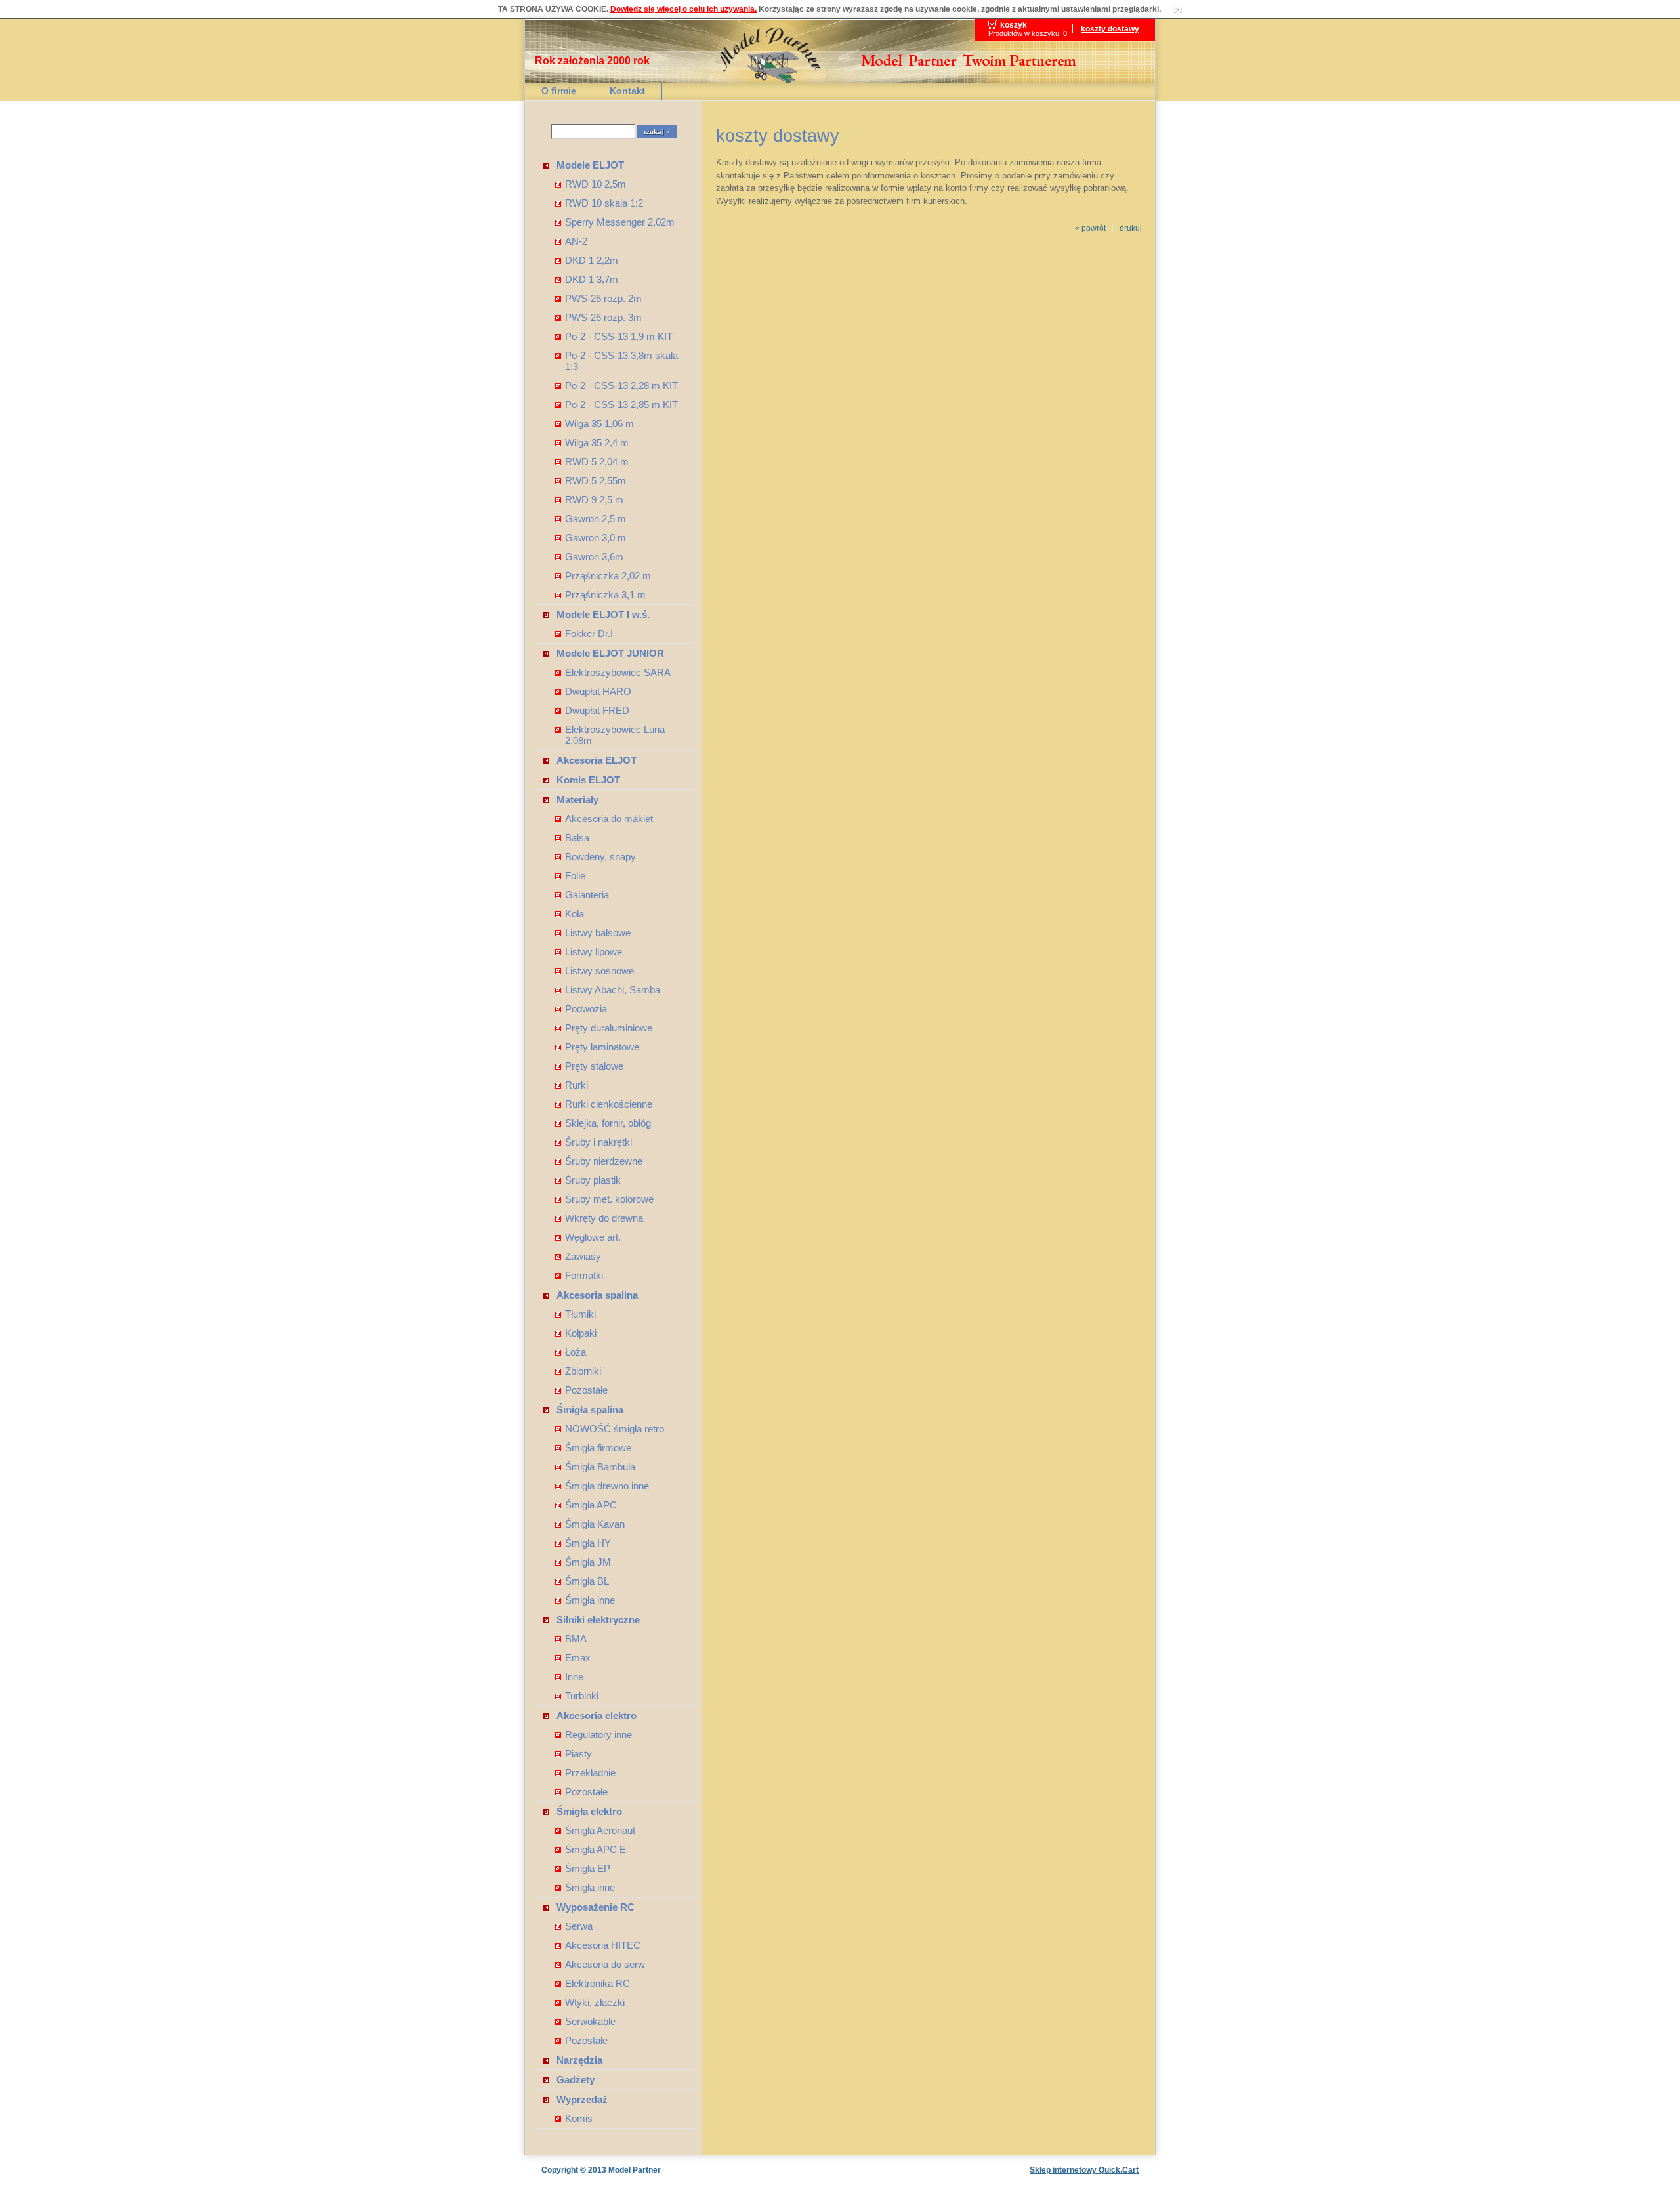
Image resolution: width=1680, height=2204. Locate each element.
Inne (574, 1677)
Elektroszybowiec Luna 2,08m (615, 735)
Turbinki (582, 1696)
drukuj (1131, 228)
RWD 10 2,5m (596, 184)
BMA (576, 1639)
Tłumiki (580, 1314)
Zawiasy (583, 1256)
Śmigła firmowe (598, 1448)
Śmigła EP (588, 1868)
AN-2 (576, 241)
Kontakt (627, 91)
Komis (579, 2118)
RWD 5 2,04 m (597, 462)
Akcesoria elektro (597, 1715)
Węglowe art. (593, 1237)
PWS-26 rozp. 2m (603, 298)
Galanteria (587, 895)
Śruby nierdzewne (604, 1161)
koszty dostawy (1110, 29)
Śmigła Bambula (600, 1467)
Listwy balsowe (598, 933)
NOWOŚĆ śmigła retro (615, 1429)
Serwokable (590, 2021)
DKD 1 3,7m (592, 279)
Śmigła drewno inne (607, 1486)
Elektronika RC (598, 1983)
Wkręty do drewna (604, 1218)
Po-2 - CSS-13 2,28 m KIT (621, 385)
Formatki (584, 1275)
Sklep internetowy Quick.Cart (1084, 2170)
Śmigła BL (587, 1581)
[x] (1178, 9)
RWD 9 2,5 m (594, 500)
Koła (575, 914)
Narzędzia (579, 2060)
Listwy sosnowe (599, 971)
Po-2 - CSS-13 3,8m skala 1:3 (621, 361)
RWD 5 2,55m (596, 481)
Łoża (576, 1352)
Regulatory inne (598, 1735)
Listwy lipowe (594, 952)
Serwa (579, 1926)
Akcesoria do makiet (609, 819)
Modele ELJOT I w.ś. (603, 614)
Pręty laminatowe (602, 1047)
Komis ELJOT (588, 780)
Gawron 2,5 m (596, 519)
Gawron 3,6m (594, 557)
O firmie (559, 91)
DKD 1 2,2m (592, 260)
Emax (578, 1658)
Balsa (577, 838)
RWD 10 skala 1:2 (604, 203)
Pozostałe (586, 1390)
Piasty (578, 1754)
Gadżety (576, 2080)
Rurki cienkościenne (609, 1104)
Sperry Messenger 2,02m (620, 222)
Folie (575, 876)
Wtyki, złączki (595, 2002)
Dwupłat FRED (597, 710)
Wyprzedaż (582, 2099)
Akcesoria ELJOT (597, 760)
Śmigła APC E (596, 1849)
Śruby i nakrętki (598, 1142)
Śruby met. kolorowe (609, 1199)
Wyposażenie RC (596, 1907)
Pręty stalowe (594, 1066)
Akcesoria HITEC (603, 1945)
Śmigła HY (588, 1543)
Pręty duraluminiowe (609, 1028)
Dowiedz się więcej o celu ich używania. (683, 9)
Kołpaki (581, 1333)
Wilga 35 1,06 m (599, 424)
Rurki (577, 1085)
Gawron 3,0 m (596, 538)
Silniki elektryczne (598, 1620)
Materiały (577, 800)
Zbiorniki (583, 1371)
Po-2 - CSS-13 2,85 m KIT (621, 405)
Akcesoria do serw (605, 1964)
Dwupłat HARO (598, 691)
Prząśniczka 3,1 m (605, 595)
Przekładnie (590, 1773)
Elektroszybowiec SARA (618, 672)
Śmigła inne (590, 1600)
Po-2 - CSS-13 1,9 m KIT (619, 336)
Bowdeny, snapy (600, 857)
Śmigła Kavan (595, 1524)
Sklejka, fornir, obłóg (608, 1123)
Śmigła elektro (589, 1811)
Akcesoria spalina (597, 1295)
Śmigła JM (588, 1562)
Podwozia (586, 1009)
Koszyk (1014, 25)
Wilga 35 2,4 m (597, 443)
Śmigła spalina (590, 1410)
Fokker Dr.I (589, 634)
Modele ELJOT (590, 165)
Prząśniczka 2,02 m (608, 576)
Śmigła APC (591, 1505)
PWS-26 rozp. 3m (603, 317)
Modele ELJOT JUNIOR (610, 653)
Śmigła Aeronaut (600, 1830)
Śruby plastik (593, 1180)
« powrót (1090, 228)
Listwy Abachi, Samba (613, 990)
